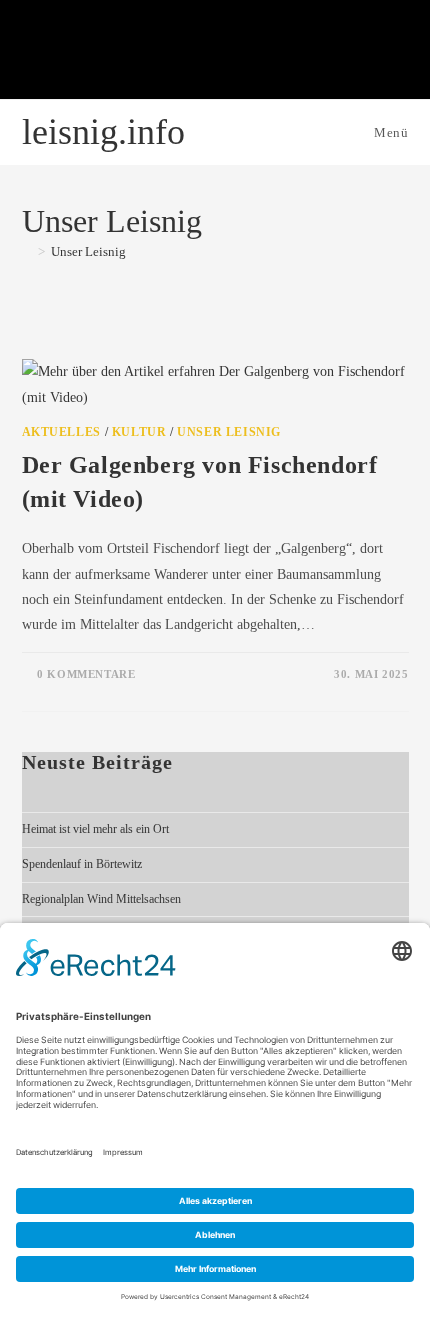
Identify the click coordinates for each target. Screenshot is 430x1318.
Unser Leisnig (88, 251)
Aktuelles (61, 432)
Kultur (139, 432)
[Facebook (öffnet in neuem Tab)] (115, 53)
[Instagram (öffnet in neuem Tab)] (165, 53)
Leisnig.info (103, 132)
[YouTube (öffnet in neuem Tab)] (215, 53)
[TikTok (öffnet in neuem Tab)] (265, 53)
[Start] (27, 251)
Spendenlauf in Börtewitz (82, 864)
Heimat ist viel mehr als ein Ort (95, 829)
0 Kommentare (86, 674)
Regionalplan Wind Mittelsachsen (101, 899)
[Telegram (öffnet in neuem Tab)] (315, 53)
